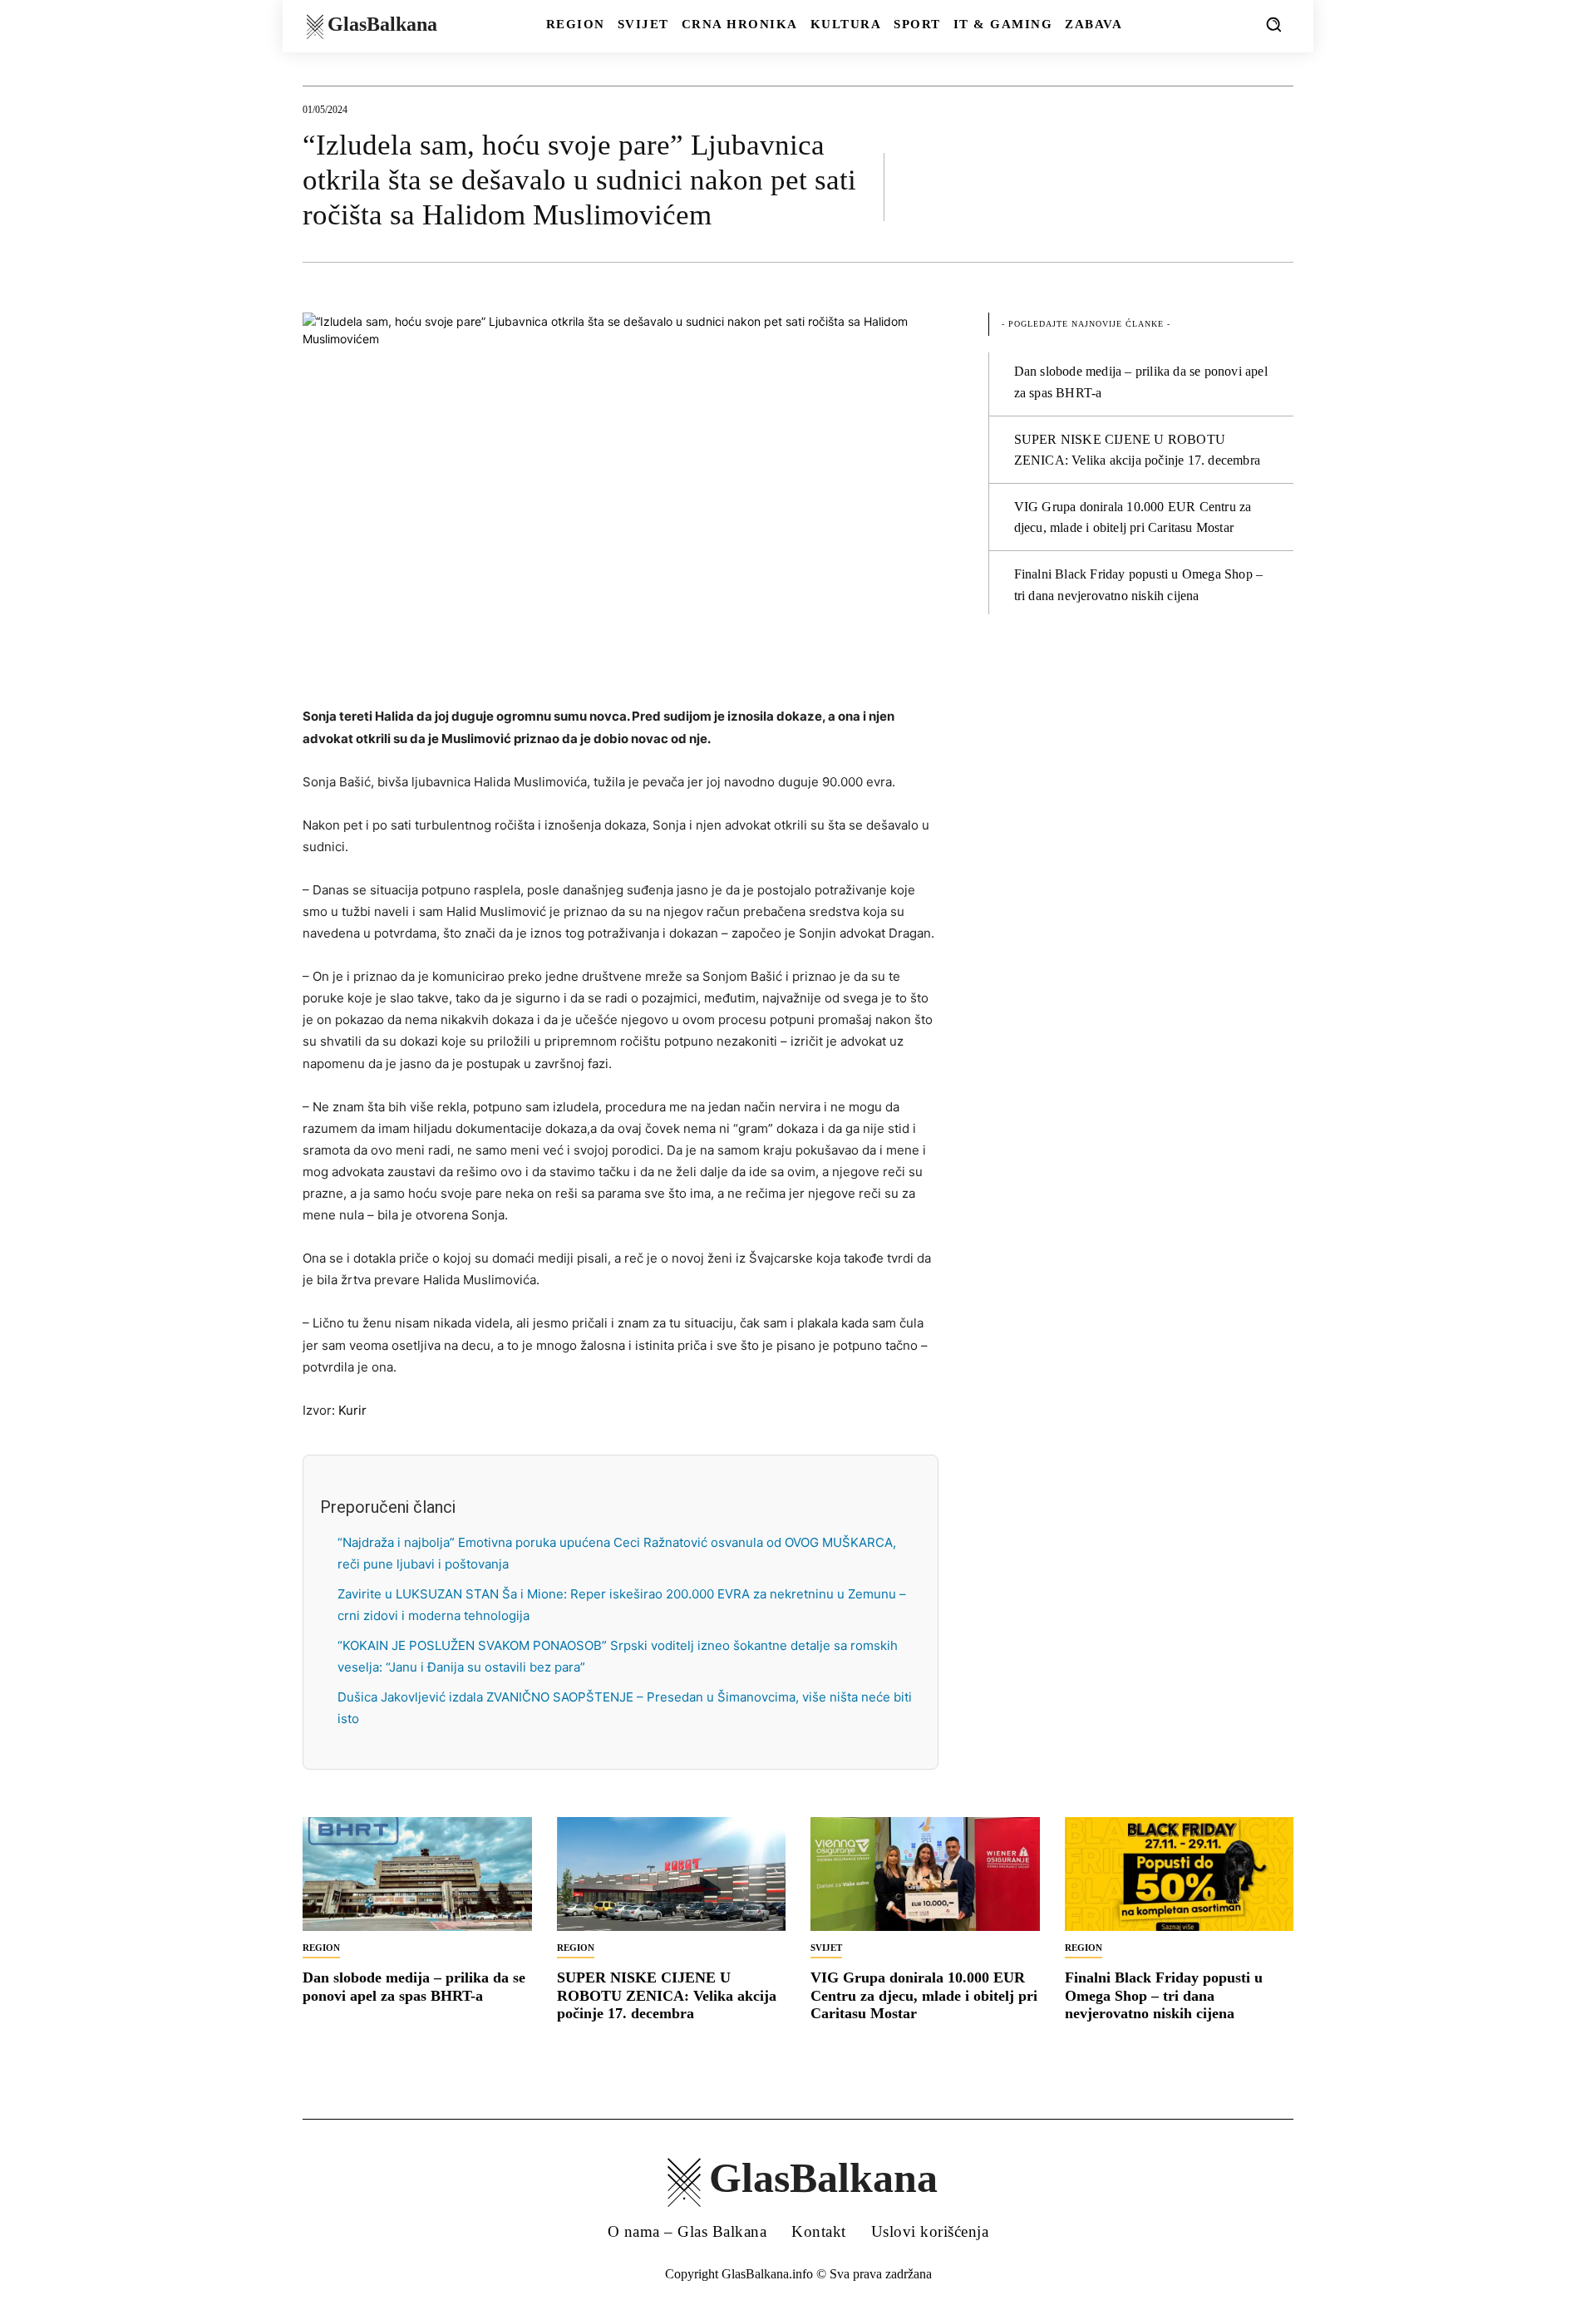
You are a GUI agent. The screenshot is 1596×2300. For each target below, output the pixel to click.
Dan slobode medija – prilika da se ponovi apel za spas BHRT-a (414, 1987)
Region (321, 1948)
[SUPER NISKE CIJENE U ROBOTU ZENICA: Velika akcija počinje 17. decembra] (672, 1874)
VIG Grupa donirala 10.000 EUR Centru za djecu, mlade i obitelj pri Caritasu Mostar (924, 1995)
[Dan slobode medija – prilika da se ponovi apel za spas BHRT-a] (417, 1874)
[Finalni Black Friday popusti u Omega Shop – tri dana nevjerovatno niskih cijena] (1180, 1874)
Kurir (352, 1410)
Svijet (826, 1948)
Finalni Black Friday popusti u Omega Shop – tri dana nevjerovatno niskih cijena (1164, 1995)
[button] (1273, 24)
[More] (1276, 186)
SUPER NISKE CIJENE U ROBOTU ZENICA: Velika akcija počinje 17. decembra (667, 1995)
